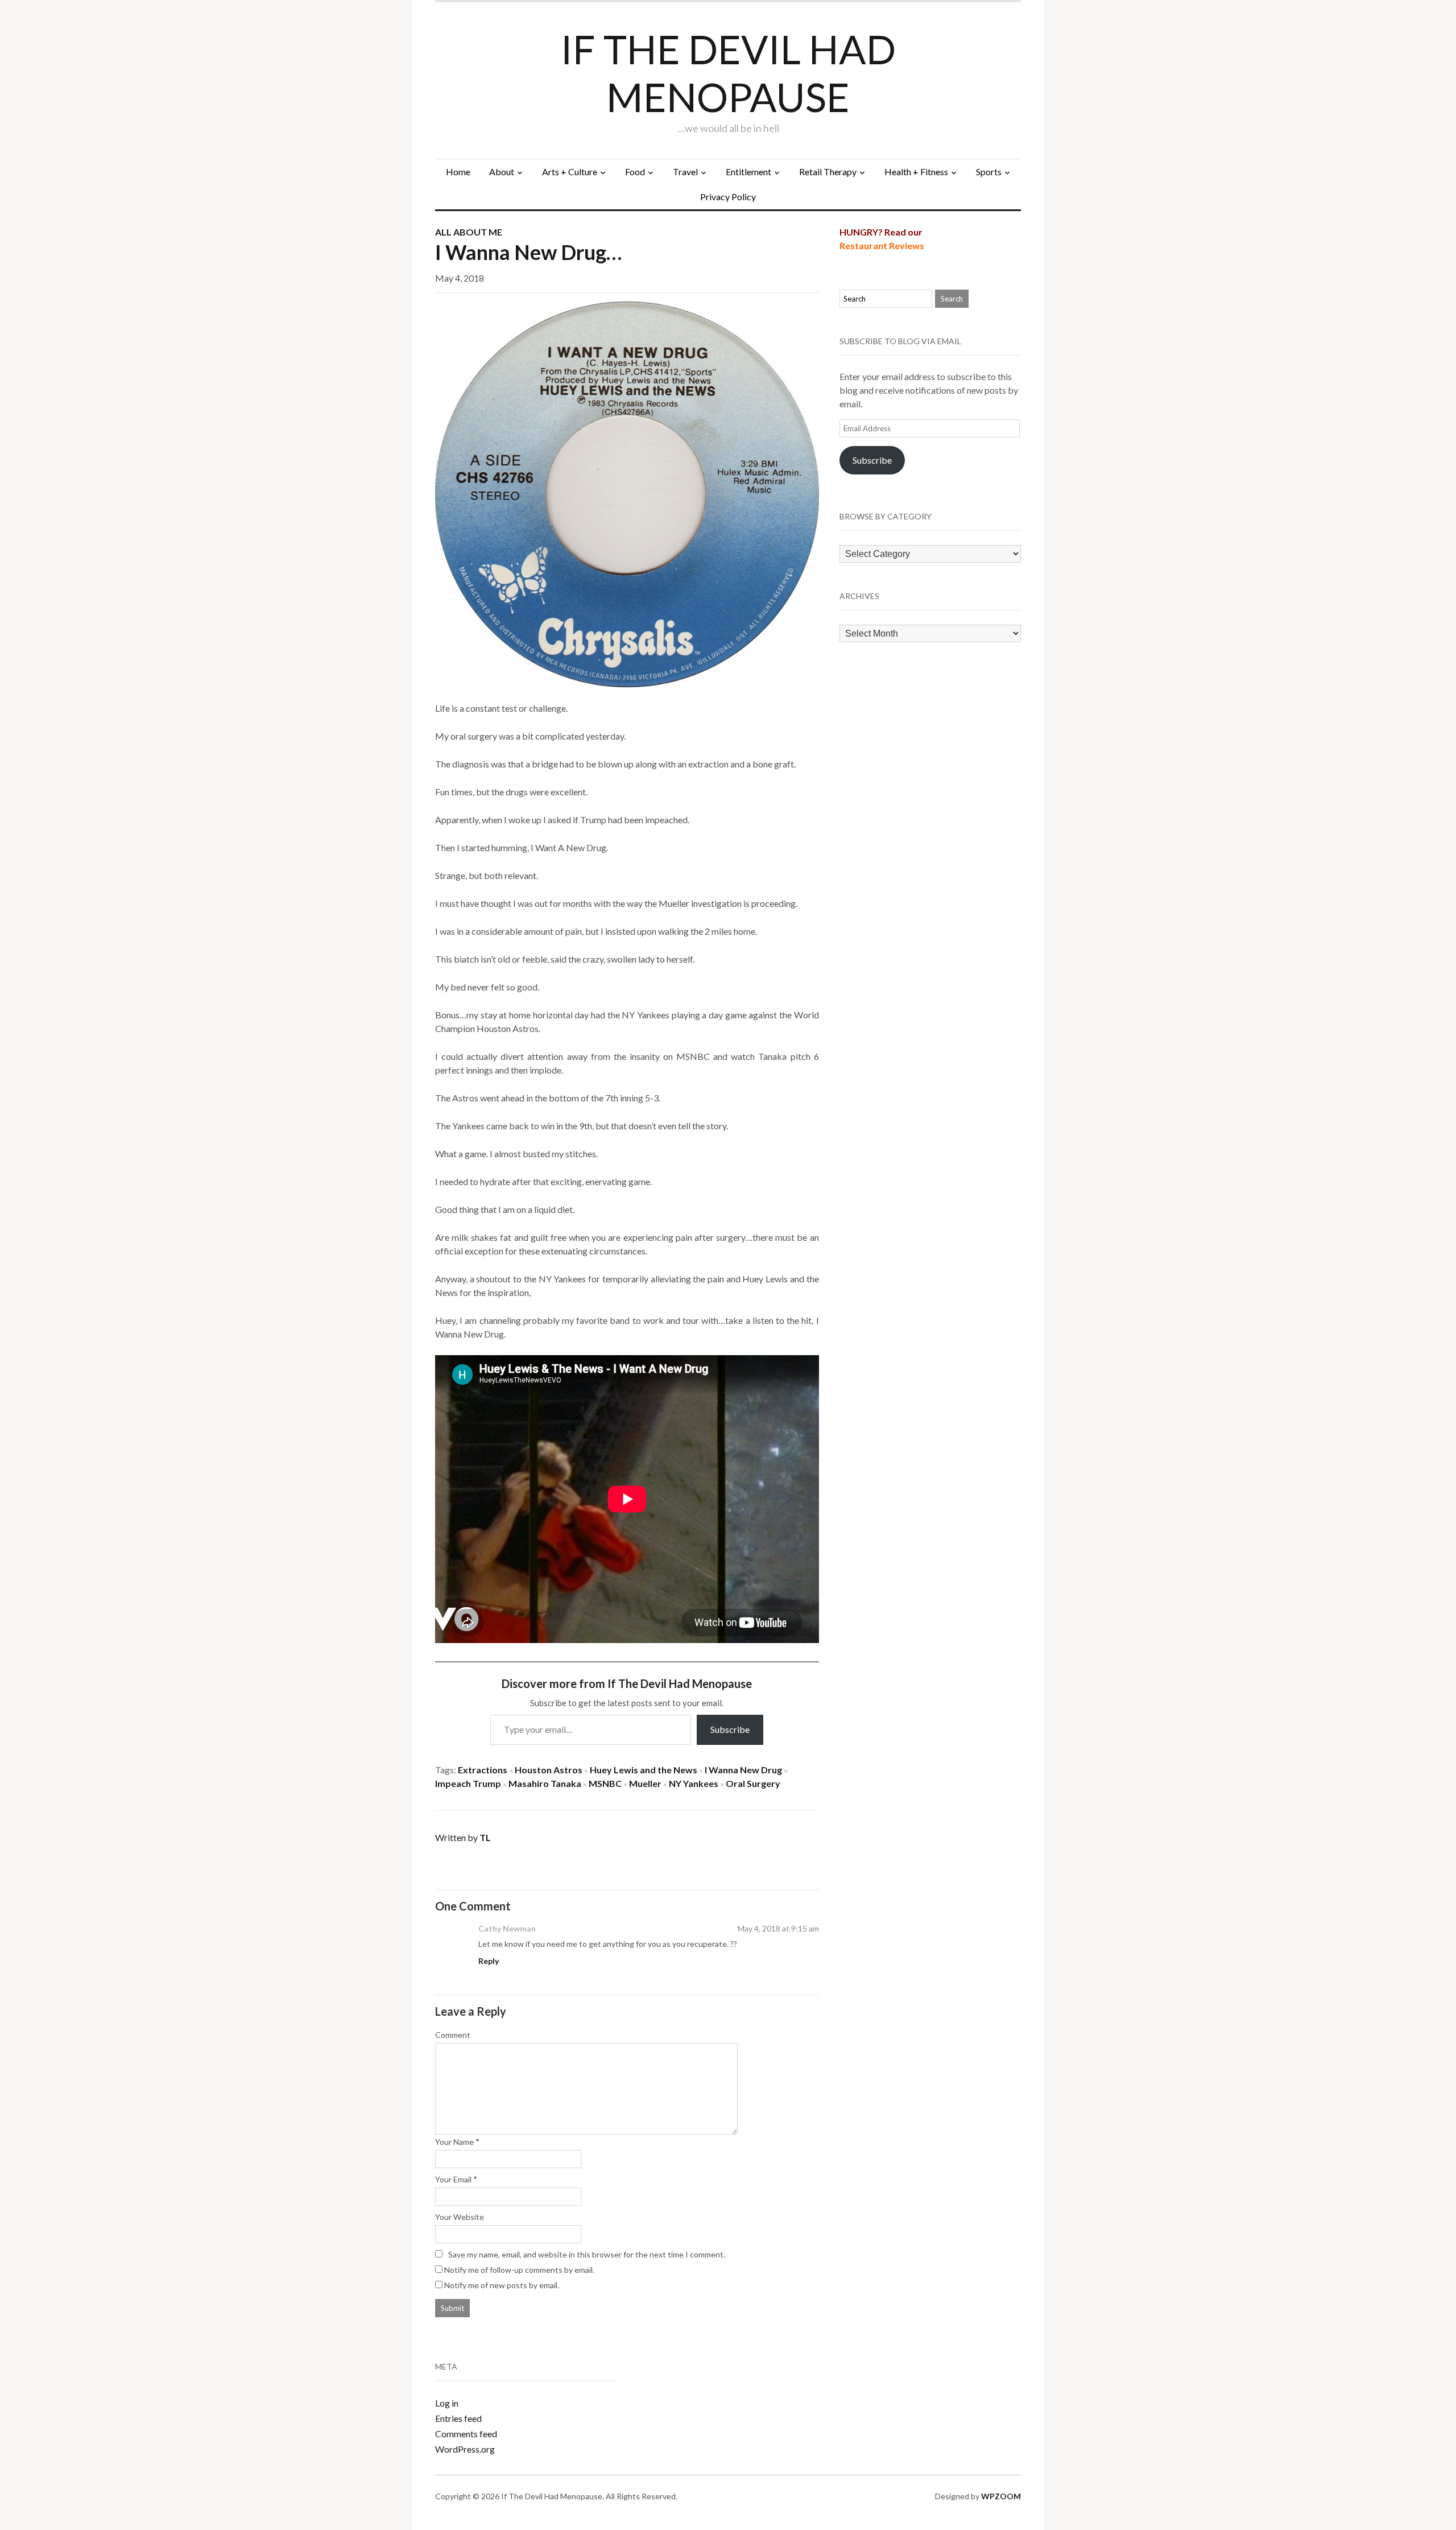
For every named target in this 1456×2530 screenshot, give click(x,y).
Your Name (454, 2142)
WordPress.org (465, 2449)
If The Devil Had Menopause (728, 73)
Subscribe (730, 1729)
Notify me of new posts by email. (502, 2285)
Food (635, 172)
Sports (989, 172)
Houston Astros (549, 1770)
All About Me (469, 232)
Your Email (453, 2179)
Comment (453, 2035)
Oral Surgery (753, 1783)
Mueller (645, 1783)
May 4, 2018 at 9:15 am (778, 1928)
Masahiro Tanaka (545, 1783)
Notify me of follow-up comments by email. (519, 2270)
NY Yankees (694, 1783)
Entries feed (458, 2418)
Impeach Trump (468, 1783)
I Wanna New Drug (743, 1770)
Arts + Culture (570, 172)
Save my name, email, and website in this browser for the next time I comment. (587, 2254)
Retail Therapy (828, 172)
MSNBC (605, 1783)
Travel (685, 172)
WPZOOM (1001, 2496)
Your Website (460, 2217)
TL (485, 1837)
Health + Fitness (916, 172)
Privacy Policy (728, 197)
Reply (489, 1961)
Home (458, 172)
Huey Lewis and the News (644, 1770)
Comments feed (466, 2434)
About (502, 172)
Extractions (483, 1770)
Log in (447, 2403)
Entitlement (748, 172)
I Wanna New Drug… (528, 252)
